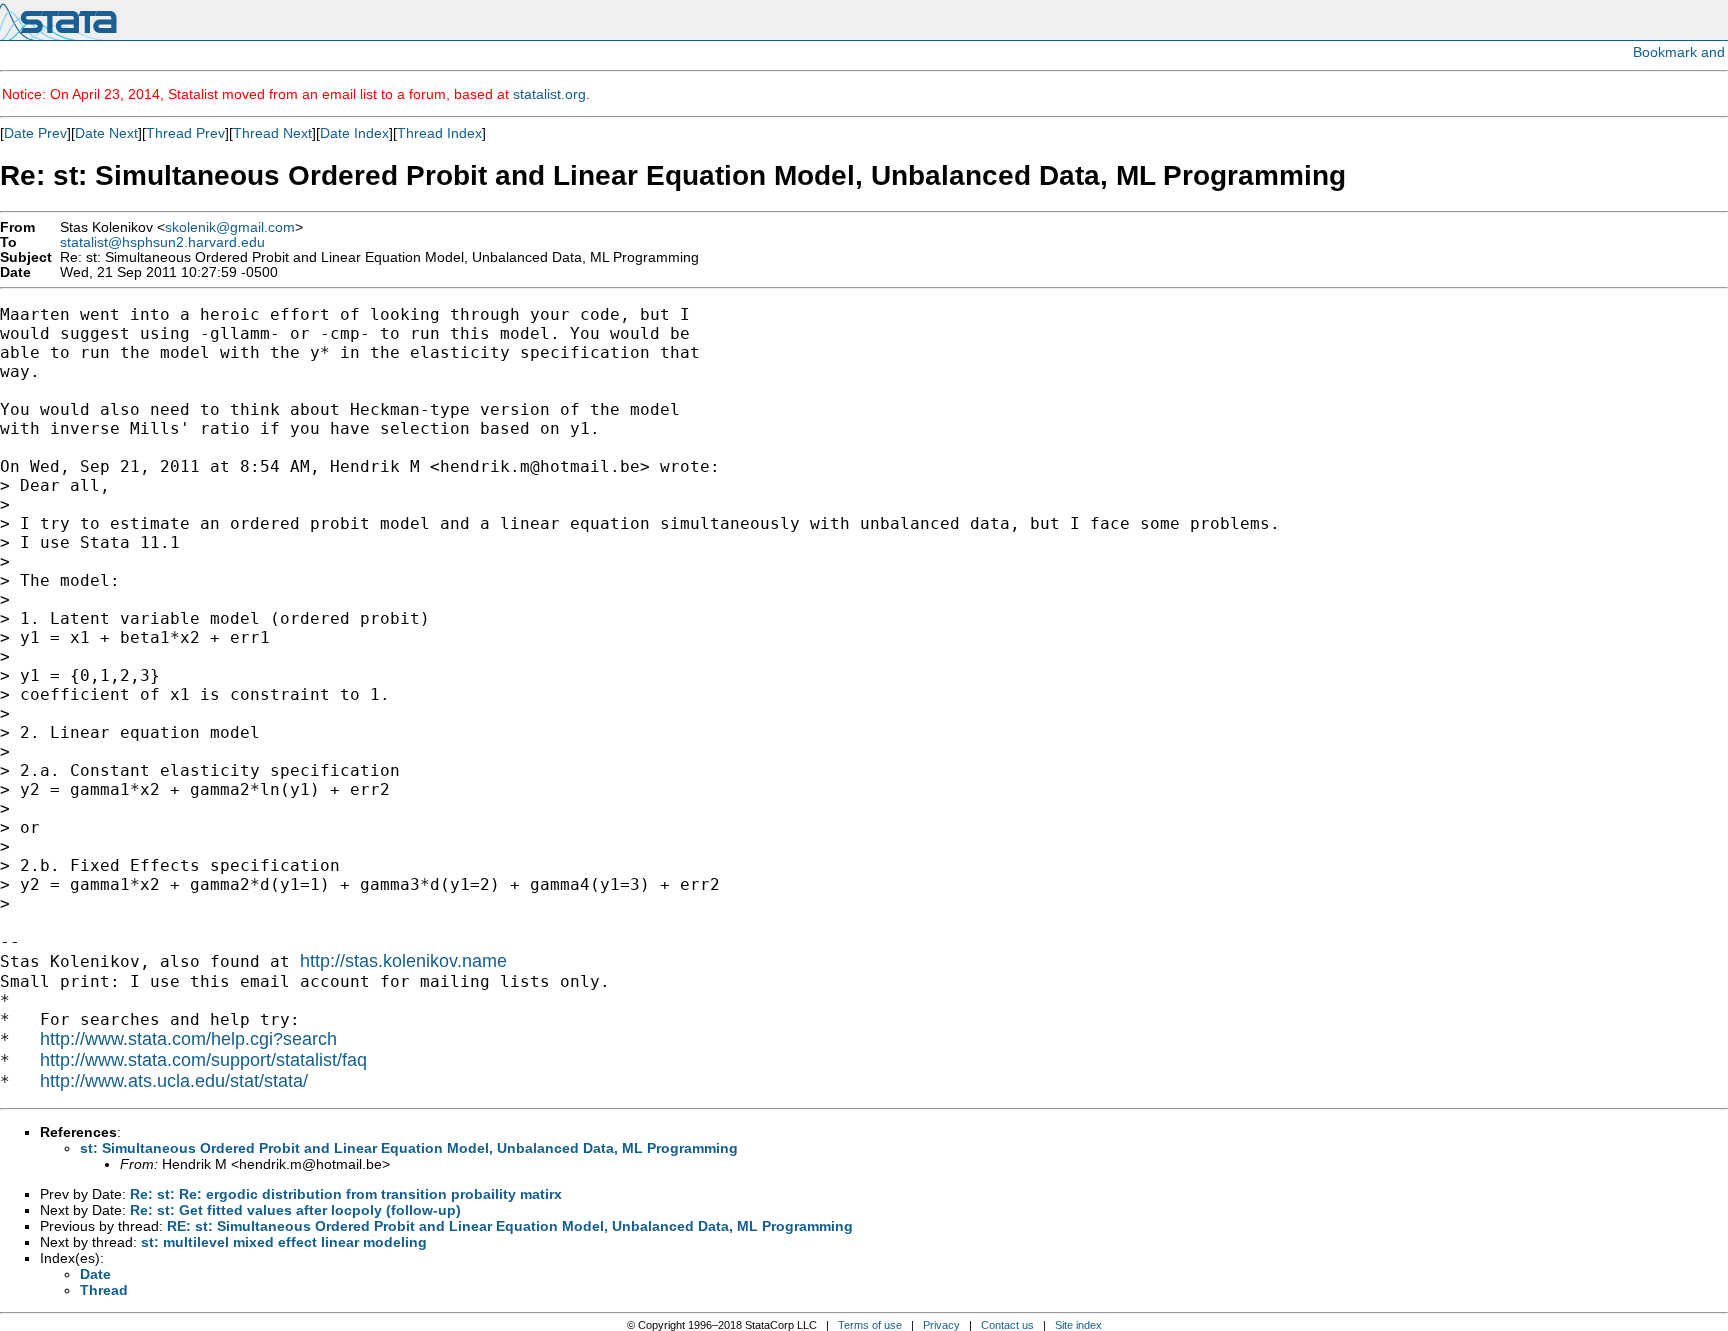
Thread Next (272, 133)
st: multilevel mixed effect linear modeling (284, 1242)
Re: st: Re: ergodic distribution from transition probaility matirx (346, 1194)
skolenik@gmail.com (230, 227)
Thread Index (439, 133)
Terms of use (870, 1325)
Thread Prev (185, 133)
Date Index (354, 133)
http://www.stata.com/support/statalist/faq (203, 1060)
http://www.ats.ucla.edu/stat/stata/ (174, 1081)
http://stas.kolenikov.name (403, 961)
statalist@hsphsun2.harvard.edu (162, 242)
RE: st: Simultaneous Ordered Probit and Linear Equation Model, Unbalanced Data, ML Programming (510, 1226)
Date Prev (35, 133)
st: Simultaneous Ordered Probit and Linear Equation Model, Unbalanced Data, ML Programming (409, 1148)
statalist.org (549, 94)
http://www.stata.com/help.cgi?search (188, 1039)
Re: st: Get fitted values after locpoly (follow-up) (295, 1210)
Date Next (106, 133)
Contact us (1007, 1325)
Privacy (941, 1325)
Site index (1078, 1325)
